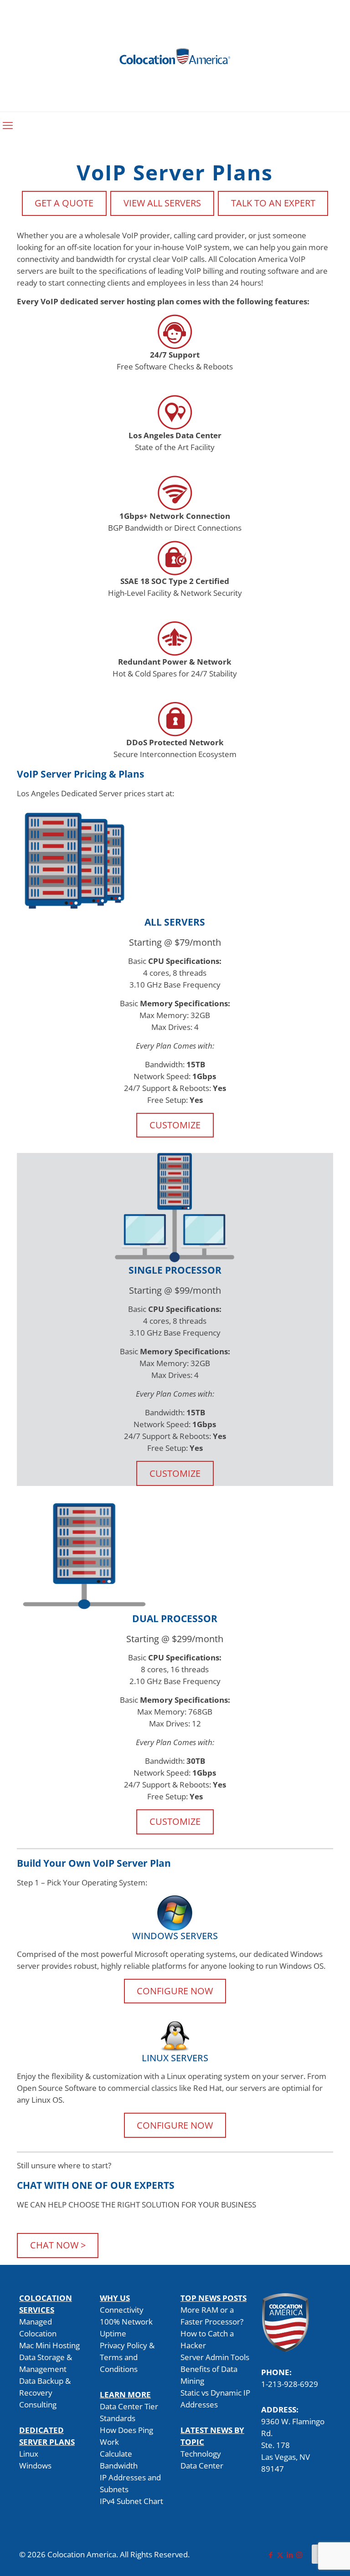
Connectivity (122, 2310)
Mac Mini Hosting (49, 2345)
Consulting (38, 2404)
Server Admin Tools (215, 2357)
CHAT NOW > (58, 2245)
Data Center (202, 2466)
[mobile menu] (8, 125)
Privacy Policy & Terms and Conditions (127, 2357)
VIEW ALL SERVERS (162, 203)
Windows (35, 2466)
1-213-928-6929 (290, 2384)
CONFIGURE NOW (175, 1991)
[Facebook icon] (270, 2555)
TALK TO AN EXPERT (273, 203)
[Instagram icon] (299, 2555)
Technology (201, 2454)
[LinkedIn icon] (290, 2555)
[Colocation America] (175, 56)
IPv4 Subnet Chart (131, 2501)
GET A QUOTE (64, 203)
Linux (29, 2454)
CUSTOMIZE (175, 1125)
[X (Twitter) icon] (280, 2555)
